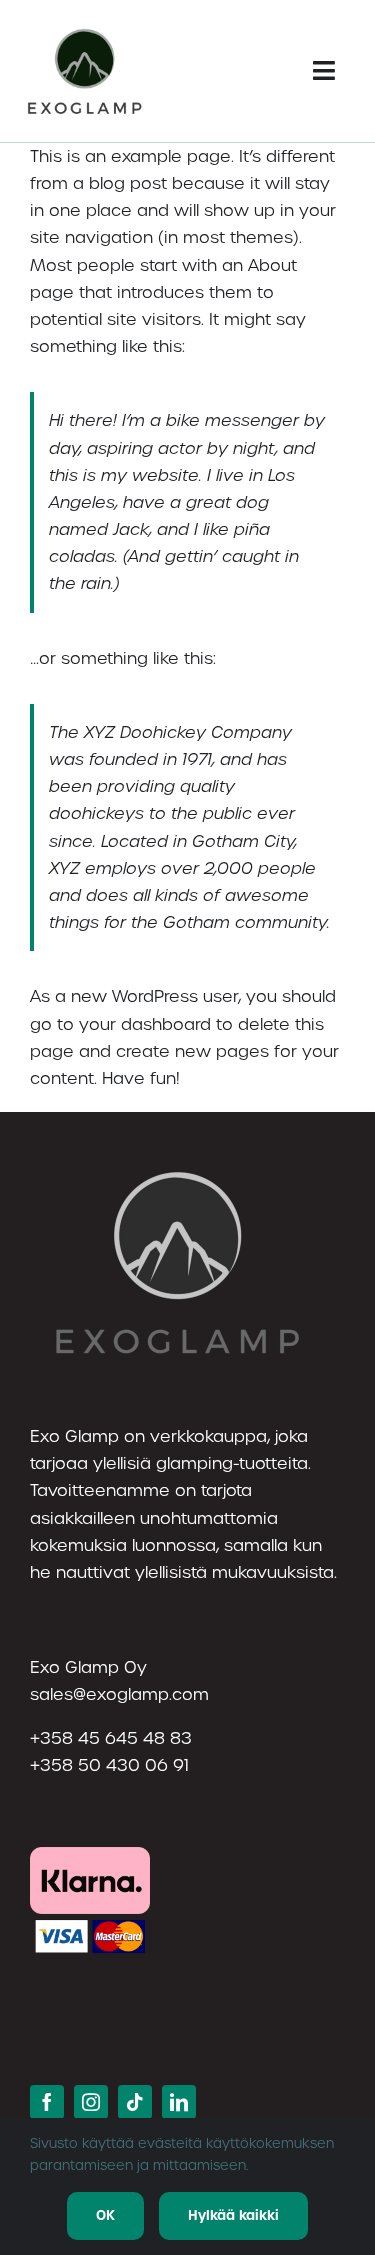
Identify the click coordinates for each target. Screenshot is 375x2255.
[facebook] (47, 2102)
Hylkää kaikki (233, 2215)
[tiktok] (135, 2102)
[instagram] (91, 2102)
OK (105, 2215)
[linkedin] (179, 2102)
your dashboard (145, 1024)
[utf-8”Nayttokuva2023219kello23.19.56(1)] (86, 27)
